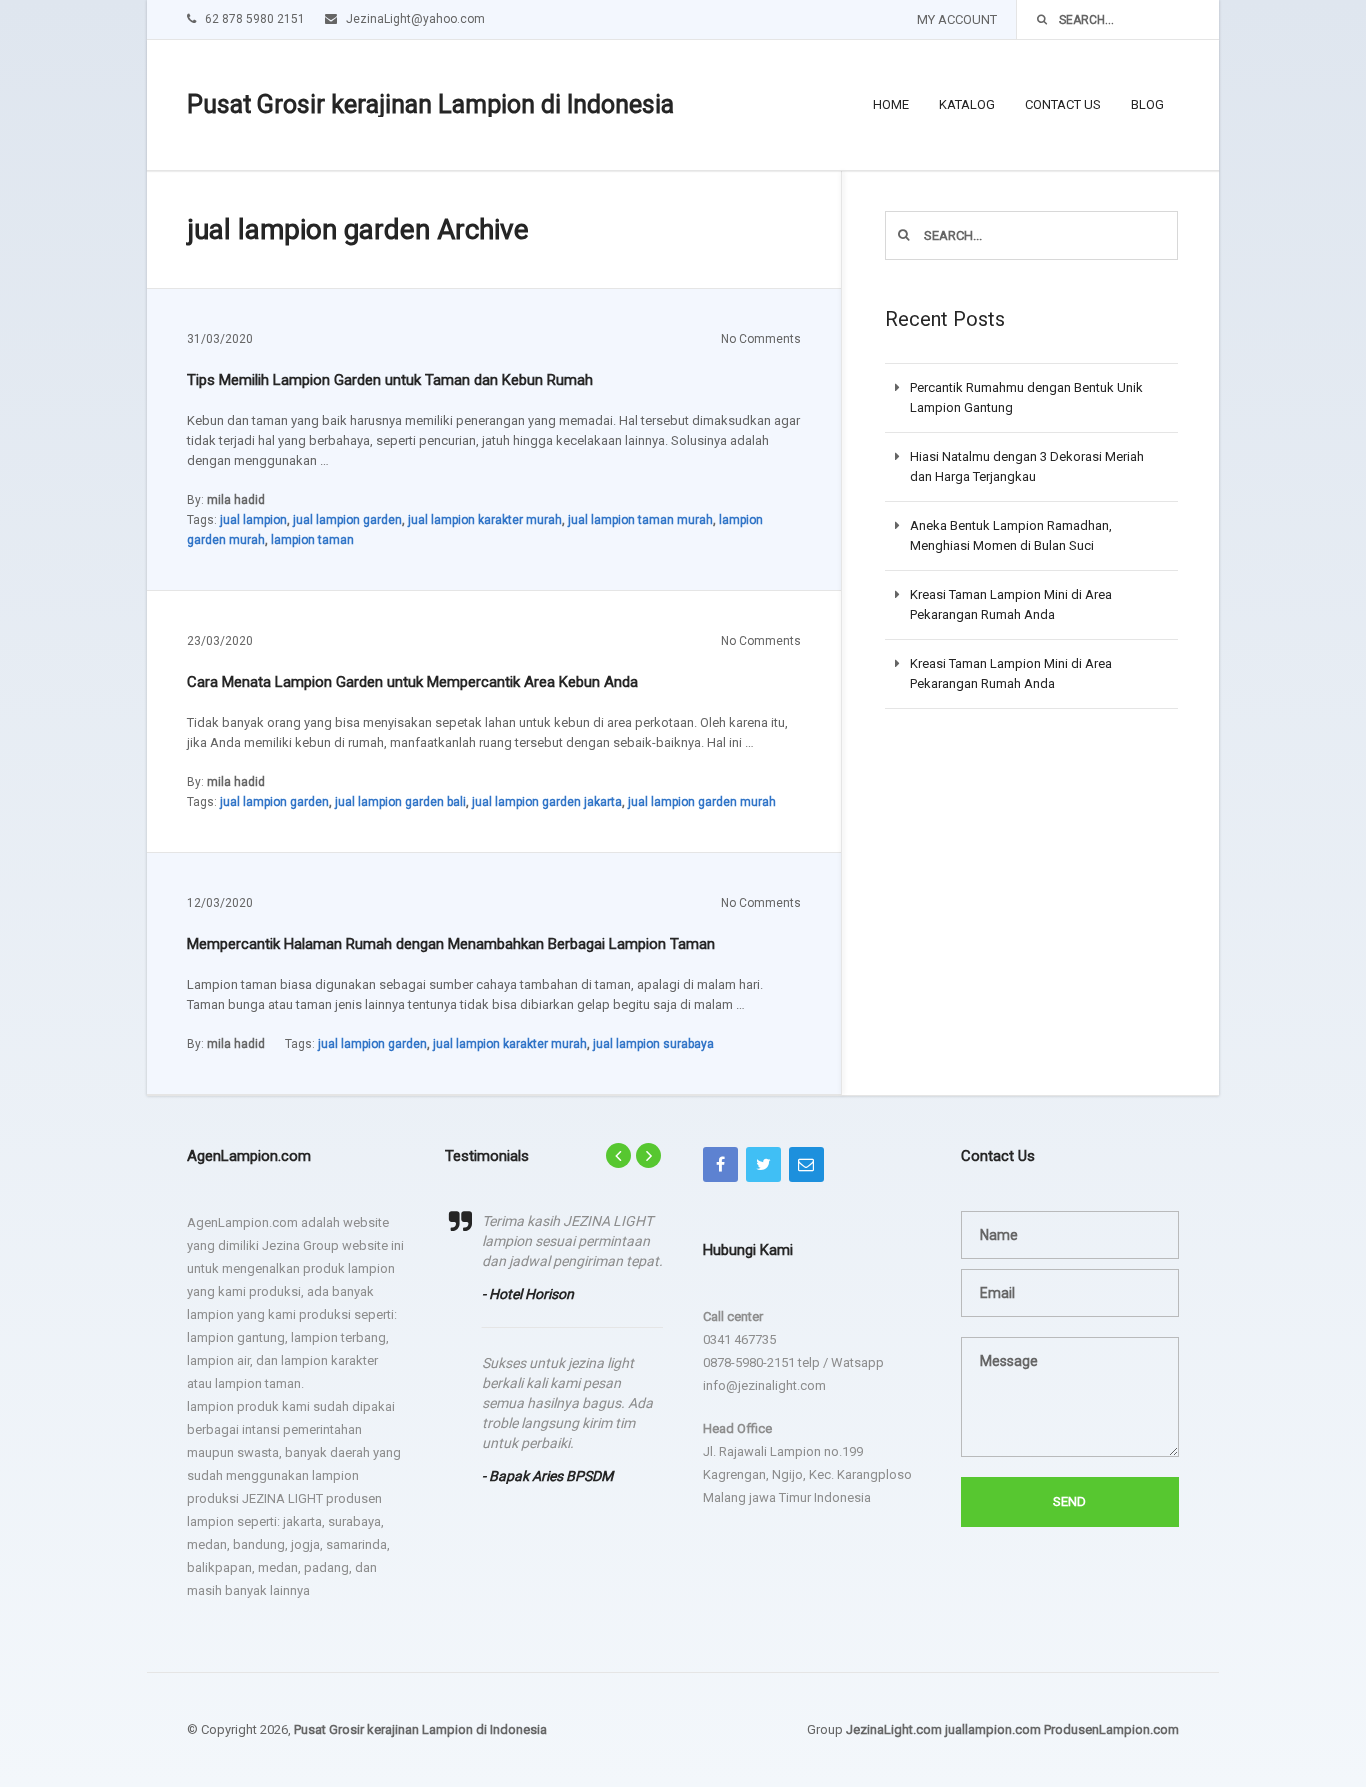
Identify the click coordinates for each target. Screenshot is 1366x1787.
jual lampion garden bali (400, 802)
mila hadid (236, 500)
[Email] (806, 1164)
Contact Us (1063, 104)
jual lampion (253, 520)
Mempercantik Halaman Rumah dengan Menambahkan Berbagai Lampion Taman (451, 944)
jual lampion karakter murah (485, 520)
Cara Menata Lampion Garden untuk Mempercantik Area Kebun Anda (412, 682)
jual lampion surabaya (653, 1044)
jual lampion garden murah (702, 802)
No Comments (761, 339)
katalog (967, 104)
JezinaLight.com (894, 1729)
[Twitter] (763, 1164)
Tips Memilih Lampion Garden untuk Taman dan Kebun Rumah (390, 380)
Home (891, 104)
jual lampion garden (347, 520)
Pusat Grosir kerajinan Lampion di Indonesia (430, 104)
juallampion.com (993, 1729)
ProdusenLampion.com (1111, 1729)
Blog (1147, 104)
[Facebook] (720, 1164)
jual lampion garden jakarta (547, 802)
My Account (957, 19)
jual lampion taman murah (640, 520)
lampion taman (312, 540)
